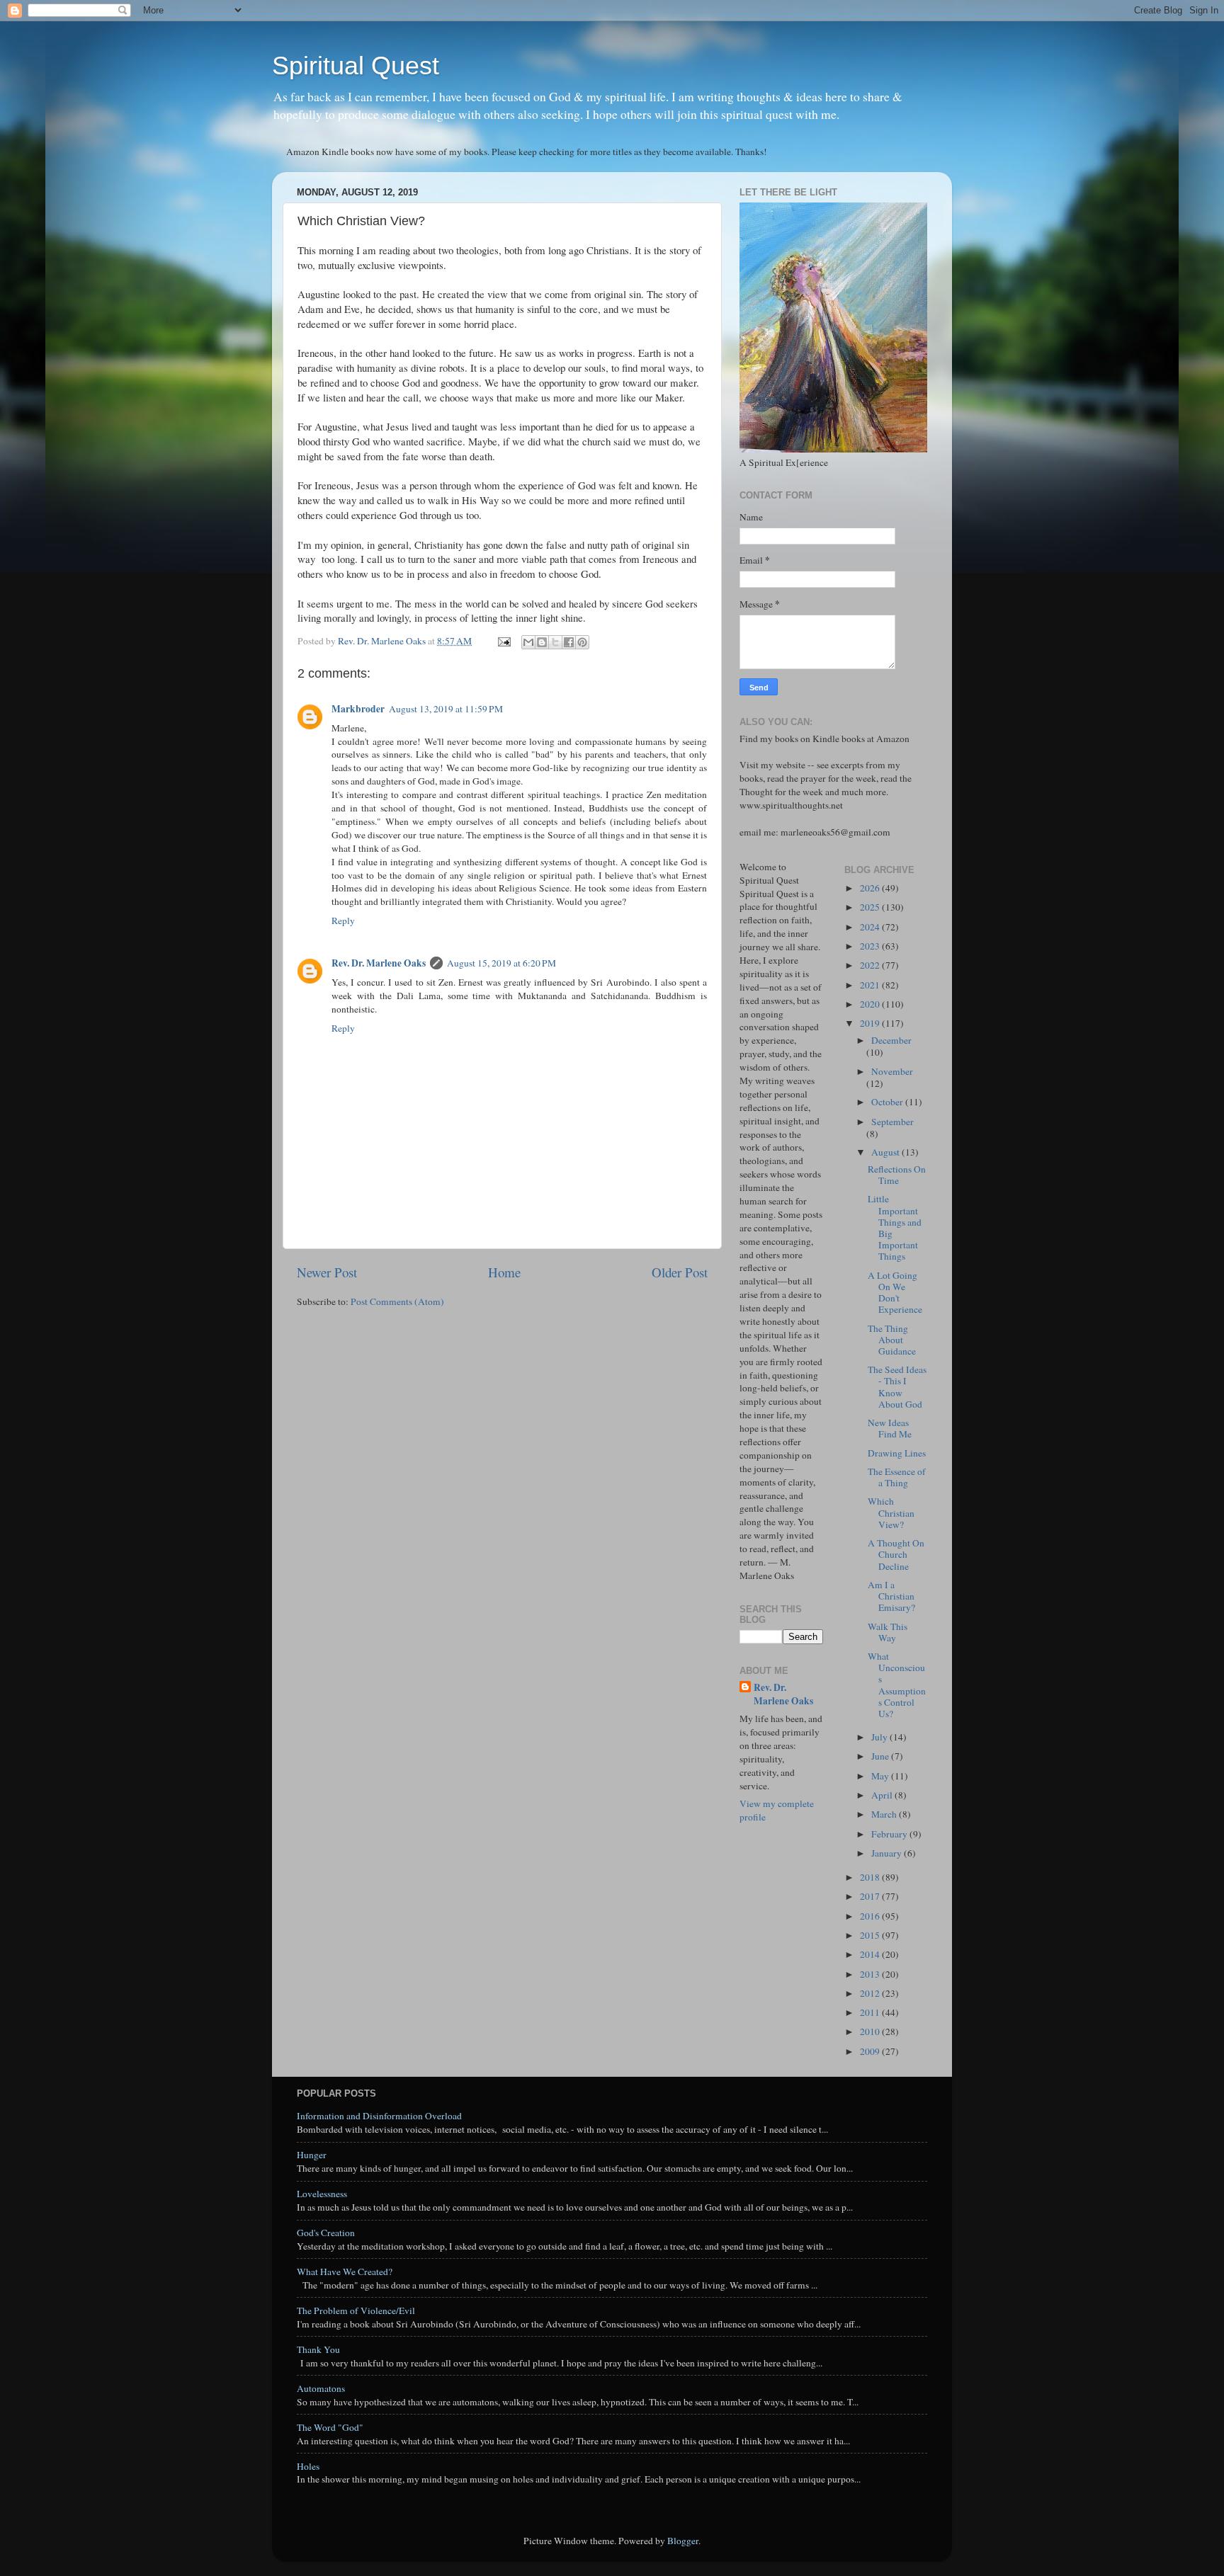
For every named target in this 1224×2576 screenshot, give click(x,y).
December (891, 1040)
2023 (871, 946)
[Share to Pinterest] (582, 642)
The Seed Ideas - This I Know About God (897, 1387)
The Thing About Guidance (892, 1340)
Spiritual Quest (356, 65)
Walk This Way (888, 1632)
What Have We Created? (345, 2272)
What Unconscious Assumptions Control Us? (897, 1685)
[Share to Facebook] (569, 642)
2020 (871, 1004)
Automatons (321, 2388)
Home (504, 1272)
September (892, 1122)
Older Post (680, 1272)
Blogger (683, 2541)
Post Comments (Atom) (397, 1301)
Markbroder (358, 709)
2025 (871, 907)
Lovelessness (322, 2194)
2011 (871, 2012)
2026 (871, 888)
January (888, 1853)
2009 (871, 2051)
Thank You (318, 2349)
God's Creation (326, 2233)
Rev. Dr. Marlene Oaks (379, 963)
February (890, 1834)
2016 (871, 1916)
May (881, 1776)
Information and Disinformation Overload (379, 2116)
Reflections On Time (897, 1175)
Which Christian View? (891, 1512)
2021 (871, 985)
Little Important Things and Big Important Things (895, 1227)
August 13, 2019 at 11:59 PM (446, 709)
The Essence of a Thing (897, 1477)
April (883, 1795)
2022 (871, 965)
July (880, 1737)
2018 (871, 1877)
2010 (871, 2031)
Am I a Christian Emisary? (891, 1596)
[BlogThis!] (542, 642)
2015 (871, 1935)
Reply (343, 921)
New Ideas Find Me (890, 1428)
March (885, 1814)
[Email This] (528, 642)
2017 (871, 1896)
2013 (871, 1974)
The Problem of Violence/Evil (356, 2310)
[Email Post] (503, 641)
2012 (871, 1993)
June (881, 1756)
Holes (308, 2466)
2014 (871, 1954)
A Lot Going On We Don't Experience (895, 1293)
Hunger (312, 2155)
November (892, 1071)
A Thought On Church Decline (896, 1554)
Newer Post (327, 1272)
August (886, 1152)
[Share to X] (555, 642)
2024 (871, 927)
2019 (871, 1023)
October (888, 1102)
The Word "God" (330, 2427)
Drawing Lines (897, 1453)
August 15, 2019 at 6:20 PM (501, 963)
